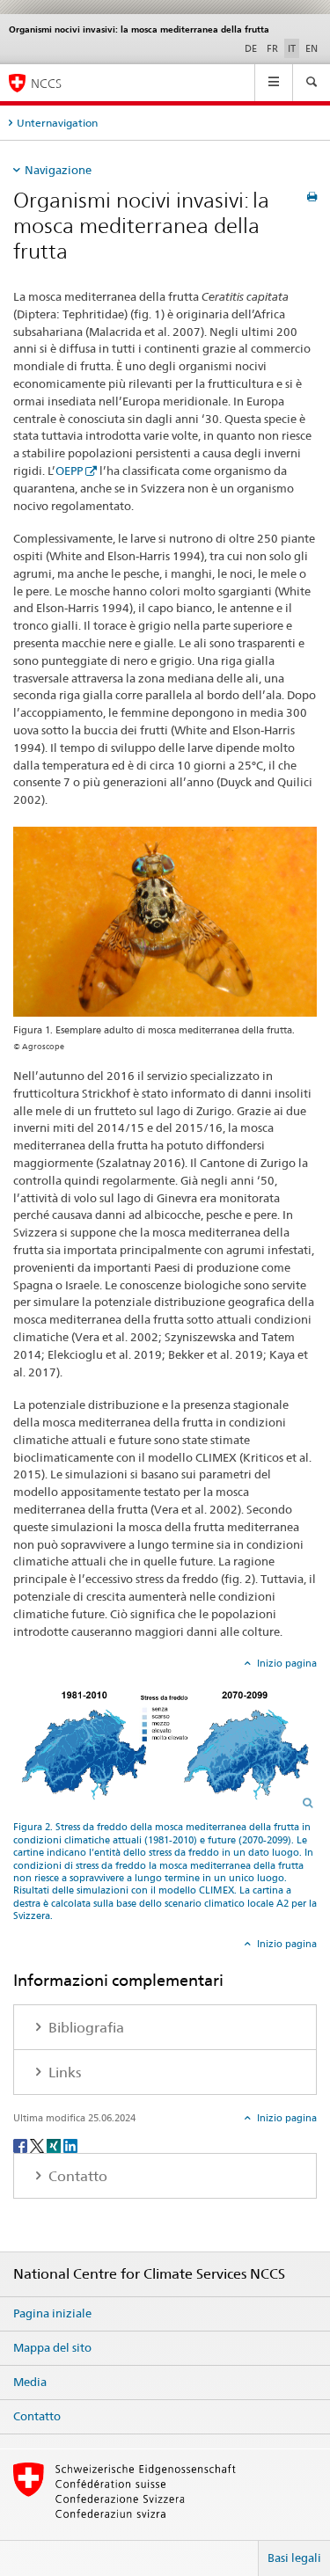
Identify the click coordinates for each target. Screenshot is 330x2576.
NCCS (46, 83)
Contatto (37, 2416)
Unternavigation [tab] (57, 123)
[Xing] (55, 2145)
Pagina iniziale (52, 2313)
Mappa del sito (52, 2347)
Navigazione (58, 170)
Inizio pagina (286, 1663)
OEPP (69, 471)
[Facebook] (22, 2145)
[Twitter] (38, 2145)
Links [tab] (63, 2072)
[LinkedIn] (70, 2145)
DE (251, 48)
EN (312, 48)
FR (272, 48)
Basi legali (294, 2558)
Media (30, 2382)
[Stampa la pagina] (312, 197)
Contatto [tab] (76, 2176)
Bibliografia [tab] (84, 2028)
